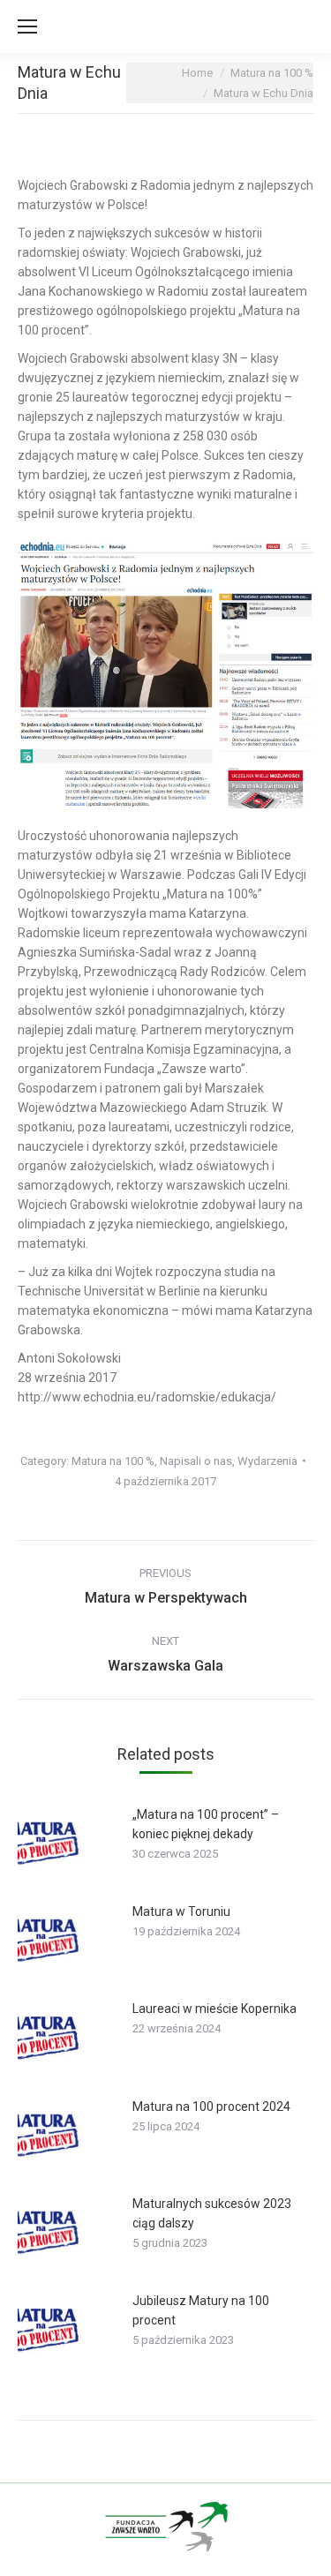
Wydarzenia (267, 1461)
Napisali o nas (196, 1461)
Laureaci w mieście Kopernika (214, 2009)
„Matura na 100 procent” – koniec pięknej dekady (206, 1824)
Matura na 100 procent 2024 (211, 2107)
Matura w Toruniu (181, 1911)
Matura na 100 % (272, 73)
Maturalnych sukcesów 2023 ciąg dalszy (212, 2213)
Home (197, 73)
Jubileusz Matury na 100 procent (201, 2310)
